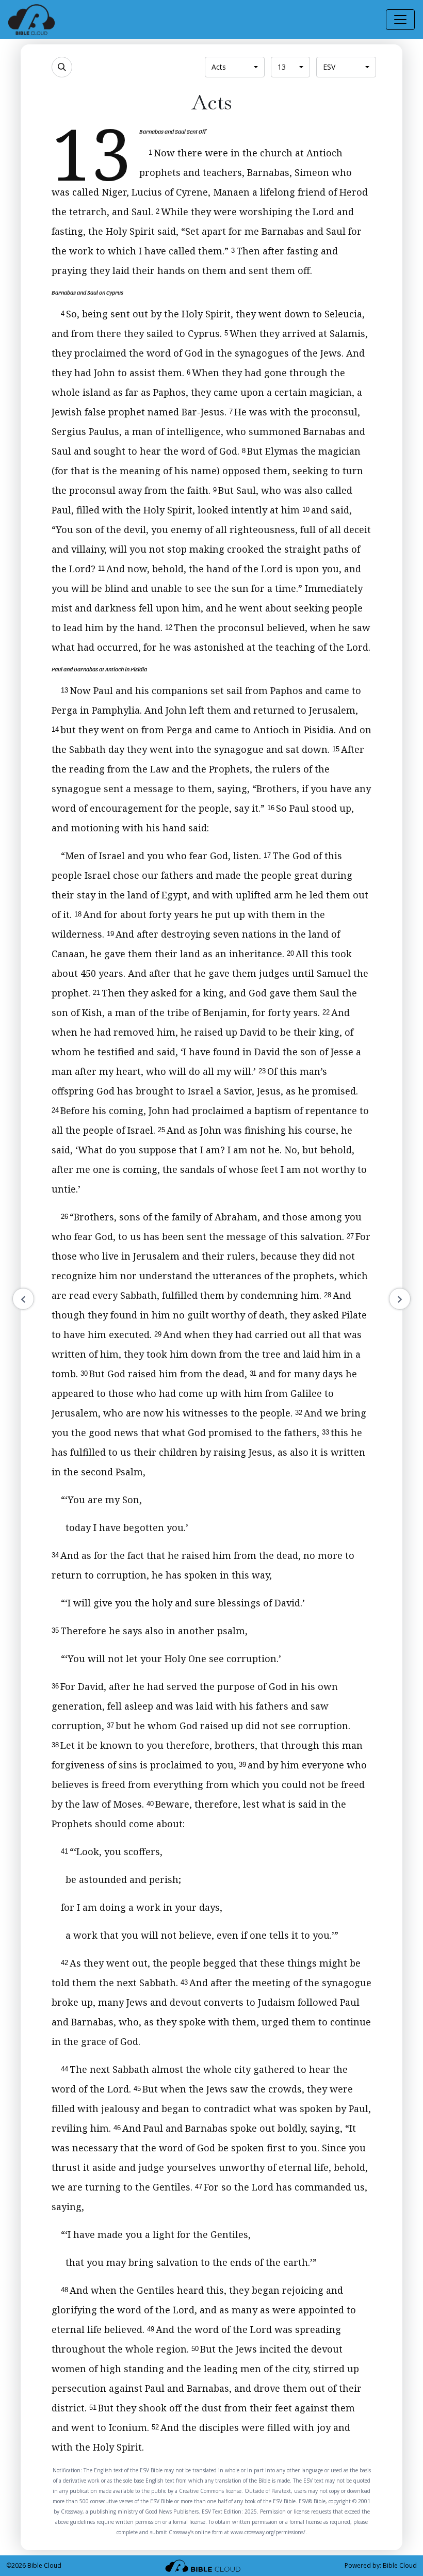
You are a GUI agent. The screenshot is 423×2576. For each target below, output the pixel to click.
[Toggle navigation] (400, 20)
